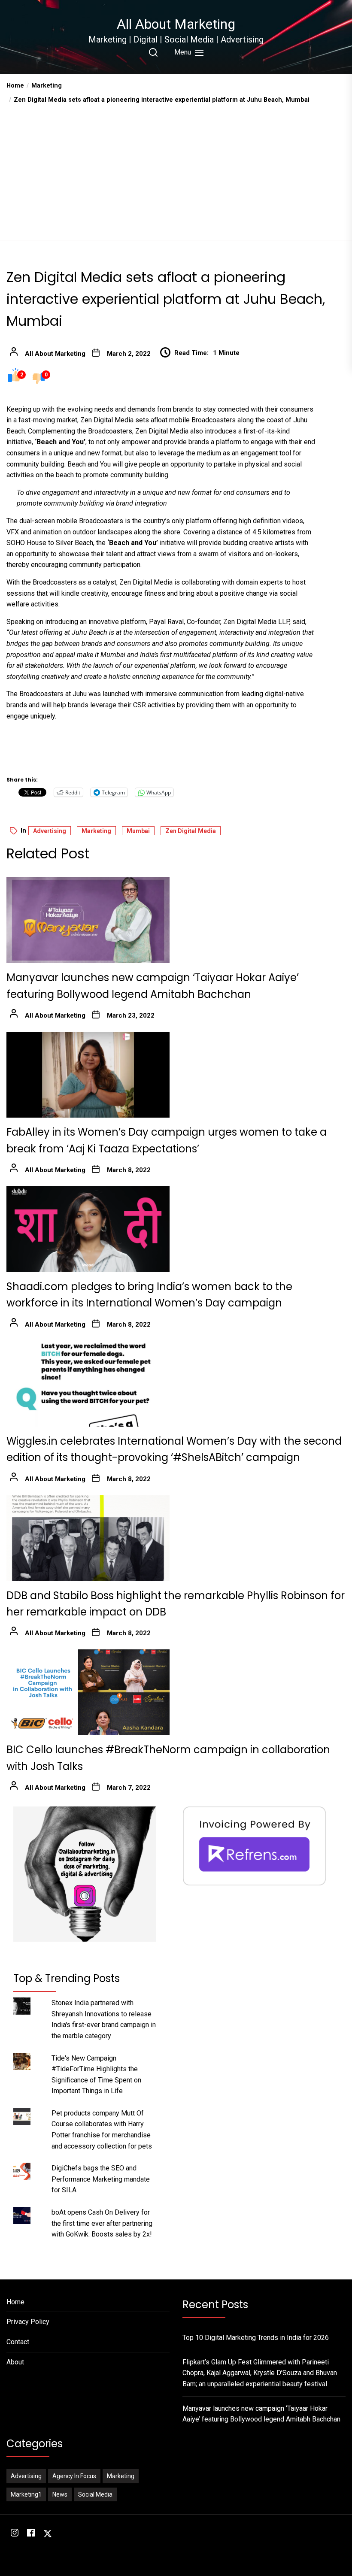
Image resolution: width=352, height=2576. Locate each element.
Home (15, 2302)
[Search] (153, 52)
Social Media (95, 2494)
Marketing (96, 831)
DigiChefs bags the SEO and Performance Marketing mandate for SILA (101, 2179)
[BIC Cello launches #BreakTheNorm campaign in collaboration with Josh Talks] (88, 1692)
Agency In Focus (74, 2476)
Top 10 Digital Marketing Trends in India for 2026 (256, 2338)
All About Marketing (176, 24)
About (15, 2362)
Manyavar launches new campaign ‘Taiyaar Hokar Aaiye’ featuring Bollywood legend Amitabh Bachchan (261, 2414)
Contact (18, 2342)
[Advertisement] (176, 169)
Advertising (50, 831)
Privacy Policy (28, 2322)
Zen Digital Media (191, 831)
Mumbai (138, 831)
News (60, 2494)
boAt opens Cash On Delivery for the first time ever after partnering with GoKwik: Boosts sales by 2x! (102, 2223)
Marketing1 (26, 2494)
